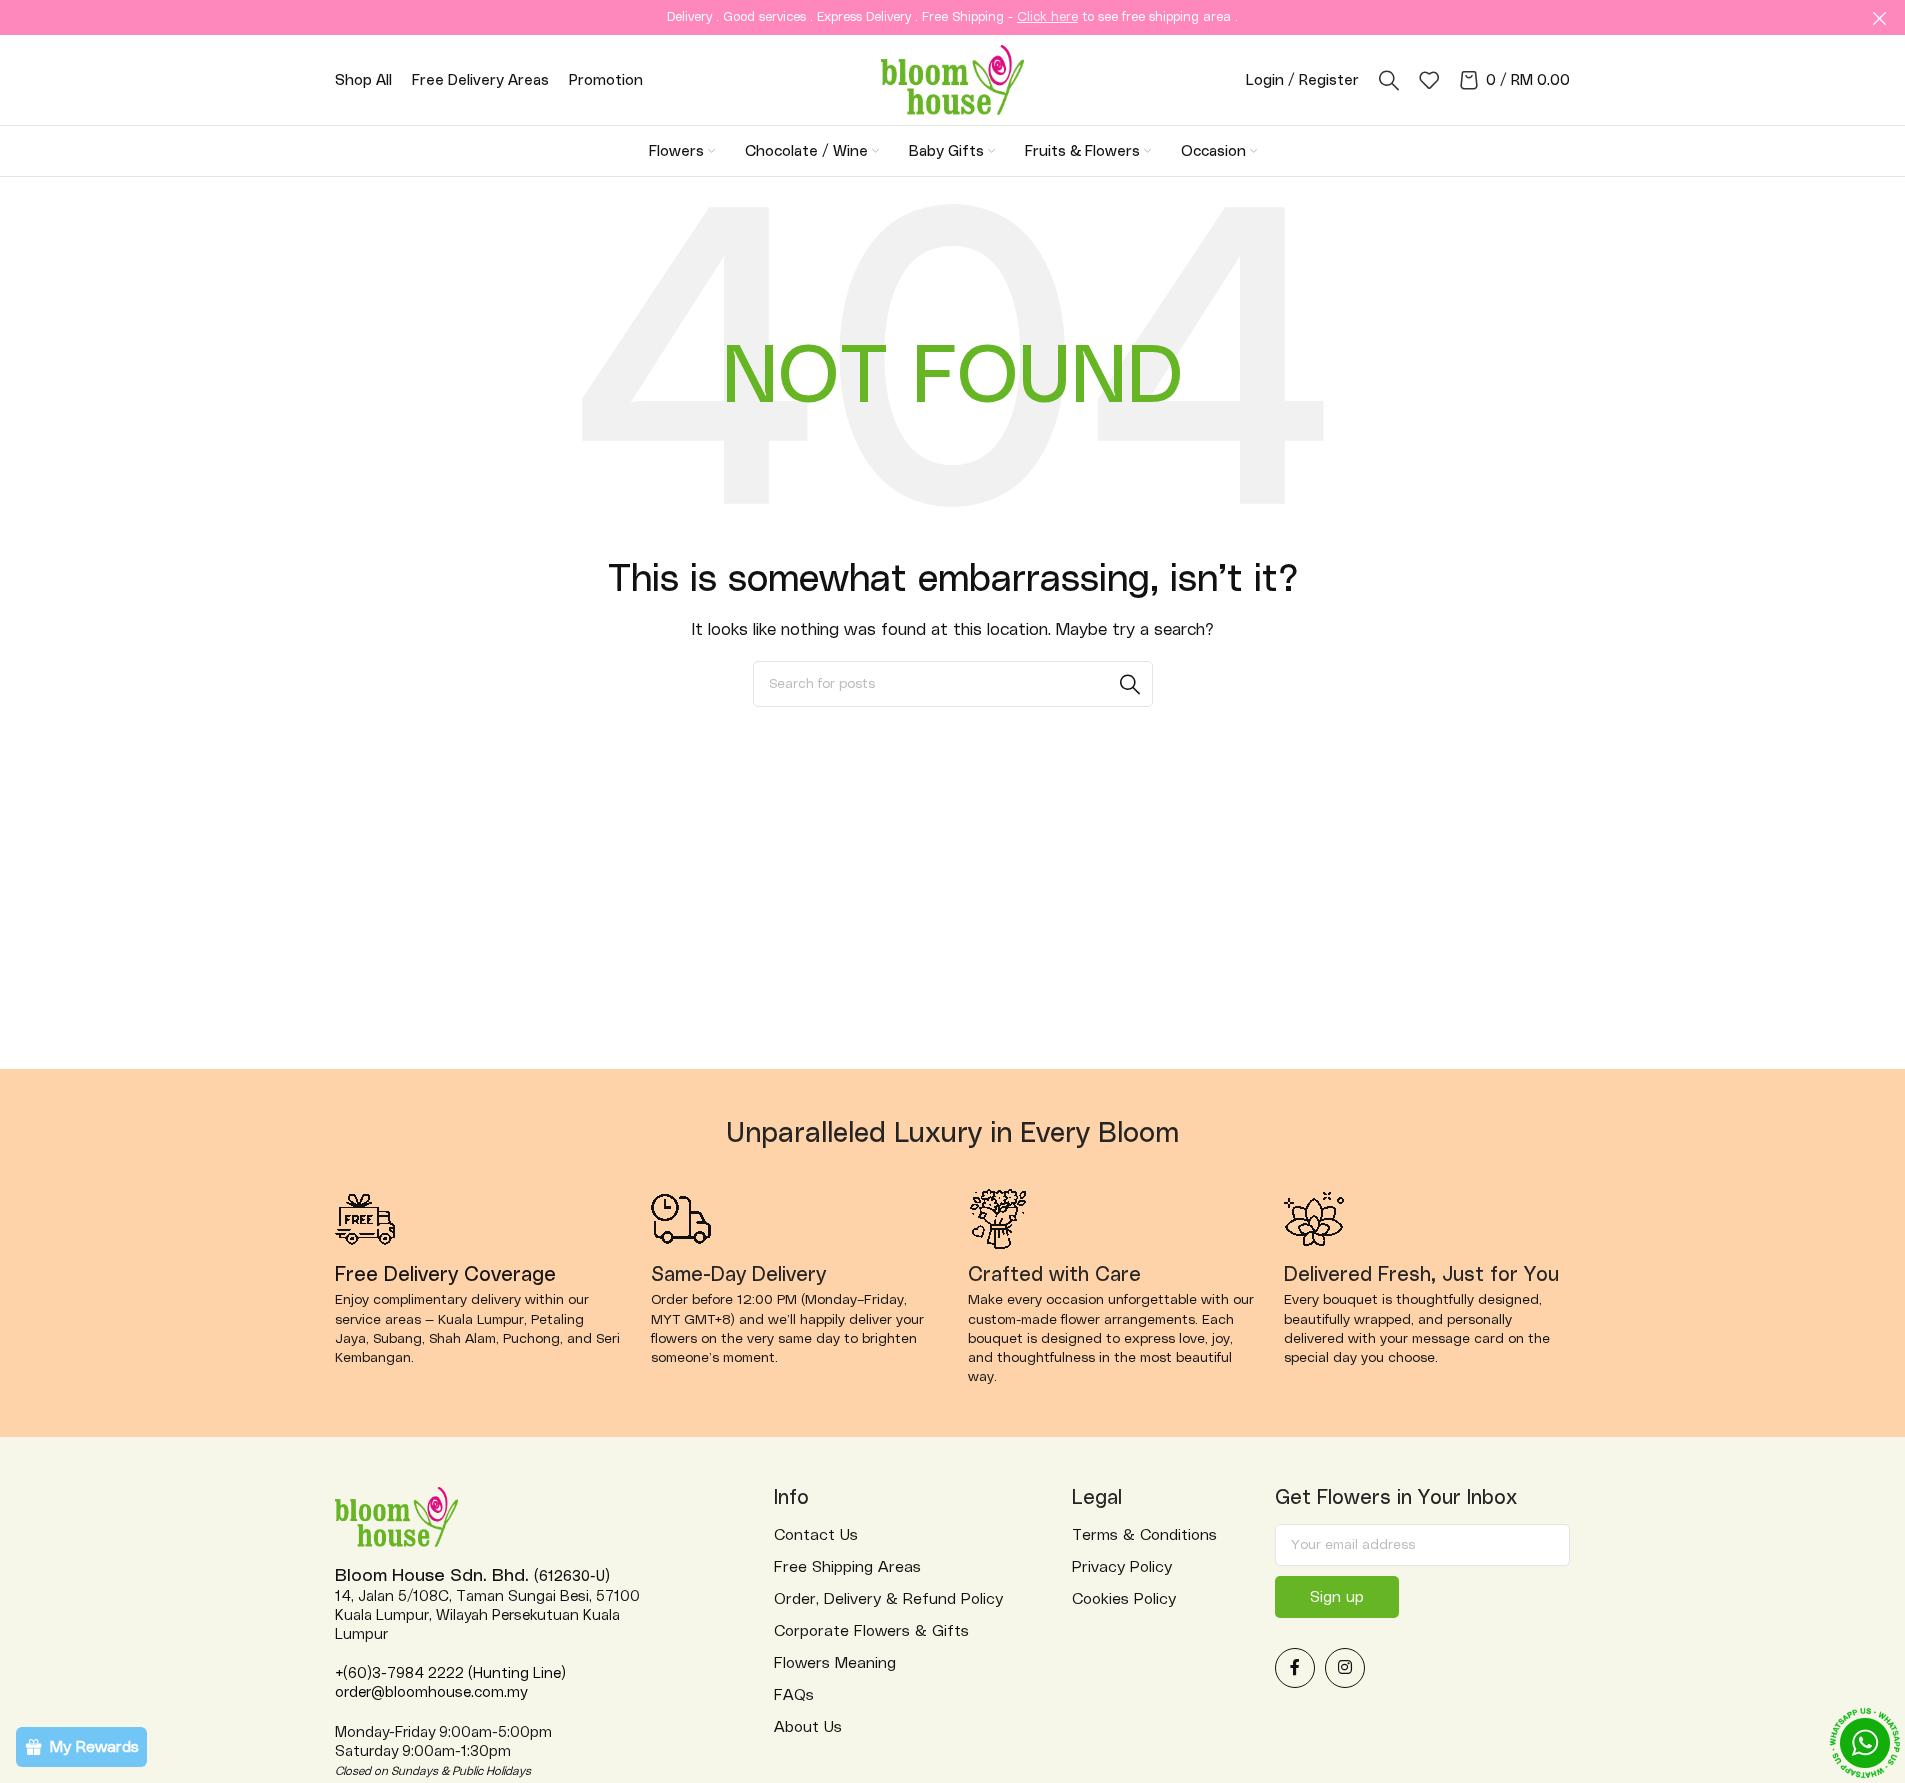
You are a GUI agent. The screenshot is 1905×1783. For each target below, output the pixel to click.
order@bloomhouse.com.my (431, 1692)
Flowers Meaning (835, 1663)
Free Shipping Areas (847, 1567)
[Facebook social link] (1295, 1668)
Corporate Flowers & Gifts (871, 1631)
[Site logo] (952, 79)
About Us (808, 1727)
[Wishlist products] (1429, 80)
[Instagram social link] (1345, 1668)
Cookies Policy (1124, 1599)
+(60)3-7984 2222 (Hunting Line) (450, 1673)
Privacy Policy (1122, 1567)
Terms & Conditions (1144, 1535)
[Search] (1389, 80)
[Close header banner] (1880, 17)
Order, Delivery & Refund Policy (888, 1599)
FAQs (794, 1695)
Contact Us (816, 1535)
